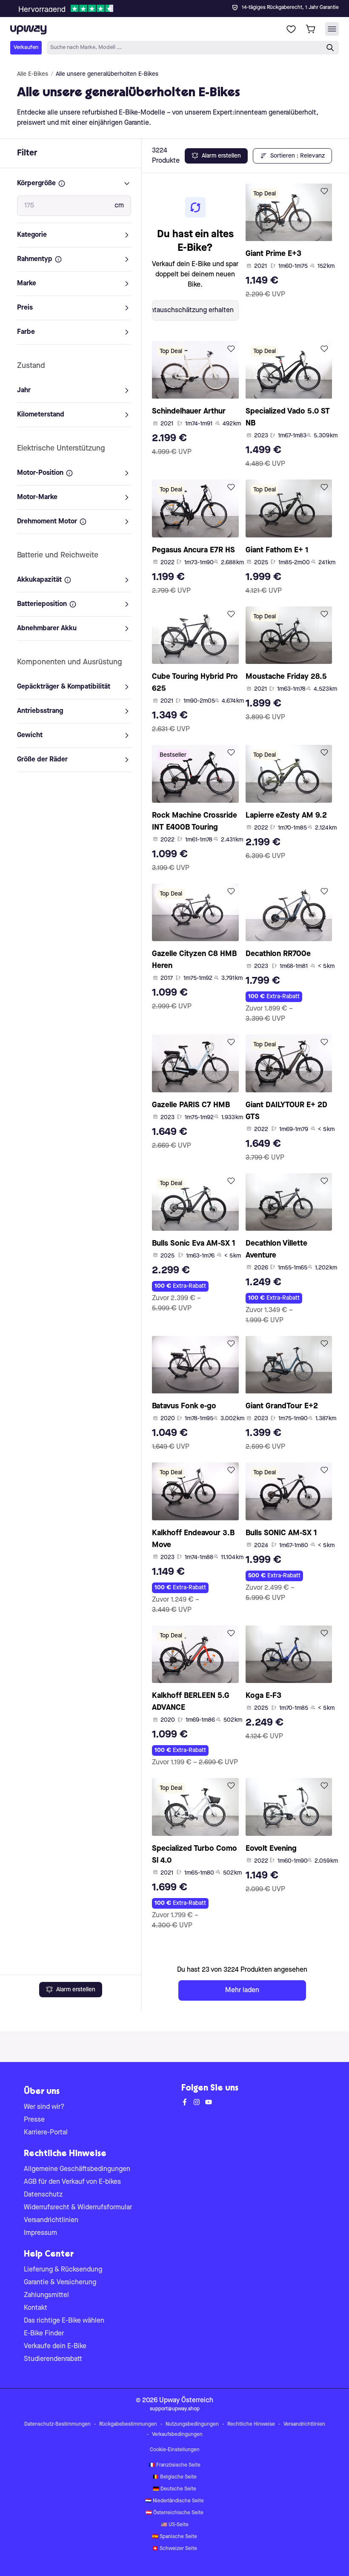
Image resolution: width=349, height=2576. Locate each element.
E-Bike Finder (44, 2334)
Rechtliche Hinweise (251, 2424)
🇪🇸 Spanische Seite (174, 2537)
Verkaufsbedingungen (177, 2435)
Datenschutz (43, 2195)
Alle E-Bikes (33, 74)
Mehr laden (242, 1990)
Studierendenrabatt (53, 2359)
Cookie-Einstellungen (175, 2450)
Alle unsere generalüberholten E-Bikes (107, 74)
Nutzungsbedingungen (192, 2424)
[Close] (181, 6)
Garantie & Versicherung (60, 2283)
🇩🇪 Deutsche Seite (174, 2489)
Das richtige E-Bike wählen (64, 2321)
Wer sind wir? (44, 2107)
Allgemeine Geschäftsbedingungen (77, 2169)
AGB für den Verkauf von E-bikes (72, 2182)
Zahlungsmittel (46, 2295)
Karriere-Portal (46, 2133)
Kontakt (36, 2308)
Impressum (40, 2233)
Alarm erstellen (76, 1990)
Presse (34, 2120)
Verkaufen (26, 47)
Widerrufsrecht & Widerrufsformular (78, 2208)
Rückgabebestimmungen (128, 2424)
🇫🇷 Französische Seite (174, 2465)
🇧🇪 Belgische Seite (174, 2477)
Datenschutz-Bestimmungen (57, 2424)
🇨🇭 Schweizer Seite (174, 2549)
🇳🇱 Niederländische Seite (174, 2501)
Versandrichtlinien (51, 2220)
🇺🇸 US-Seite (175, 2525)
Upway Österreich (186, 2401)
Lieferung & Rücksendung (63, 2270)
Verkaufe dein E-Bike (55, 2346)
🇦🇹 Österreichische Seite (174, 2513)
